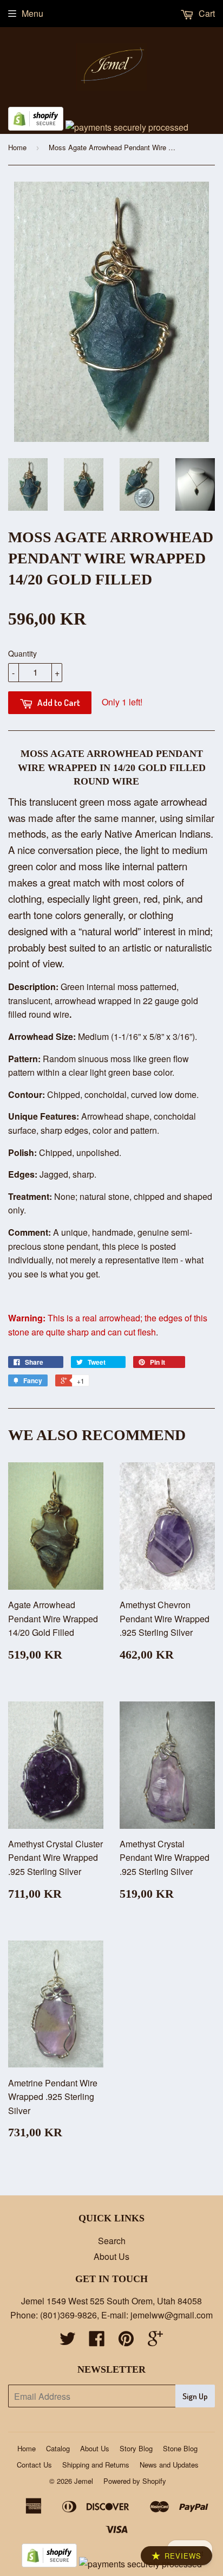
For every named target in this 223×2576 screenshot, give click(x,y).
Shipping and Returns (96, 2465)
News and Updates (169, 2465)
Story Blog (136, 2448)
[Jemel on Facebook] (97, 2341)
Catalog (58, 2448)
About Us (111, 2256)
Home (17, 147)
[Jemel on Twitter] (68, 2341)
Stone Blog (180, 2448)
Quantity (22, 653)
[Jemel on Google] (155, 2341)
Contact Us (34, 2465)
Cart (206, 13)
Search (112, 2241)
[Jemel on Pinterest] (126, 2341)
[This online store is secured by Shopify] (36, 127)
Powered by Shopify (135, 2481)
